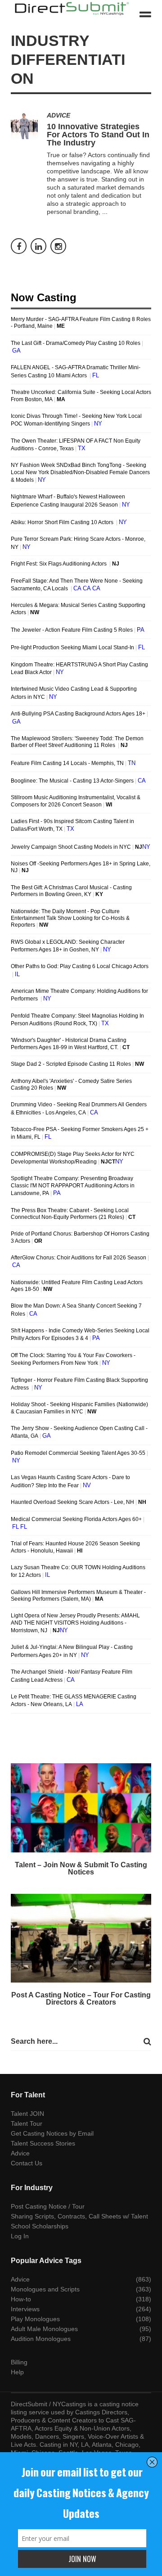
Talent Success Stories (43, 2143)
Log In (20, 2236)
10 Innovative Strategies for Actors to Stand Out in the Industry (98, 135)
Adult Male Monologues (44, 2329)
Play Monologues (35, 2319)
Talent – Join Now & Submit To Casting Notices (81, 1868)
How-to (21, 2299)
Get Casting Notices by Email (52, 2133)
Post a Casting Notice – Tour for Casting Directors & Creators (81, 1999)
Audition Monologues (41, 2339)
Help (17, 2372)
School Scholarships (40, 2226)
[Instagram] (58, 246)
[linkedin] (38, 246)
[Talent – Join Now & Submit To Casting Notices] (81, 1808)
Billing (19, 2362)
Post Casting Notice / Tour (48, 2206)
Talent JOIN (27, 2114)
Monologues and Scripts (45, 2289)
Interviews (25, 2309)
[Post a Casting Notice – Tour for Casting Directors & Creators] (81, 1938)
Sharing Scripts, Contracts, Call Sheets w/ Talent (79, 2216)
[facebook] (19, 246)
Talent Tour (27, 2123)
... (105, 212)
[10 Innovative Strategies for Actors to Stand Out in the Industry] (24, 126)
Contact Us (27, 2163)
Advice (58, 115)
